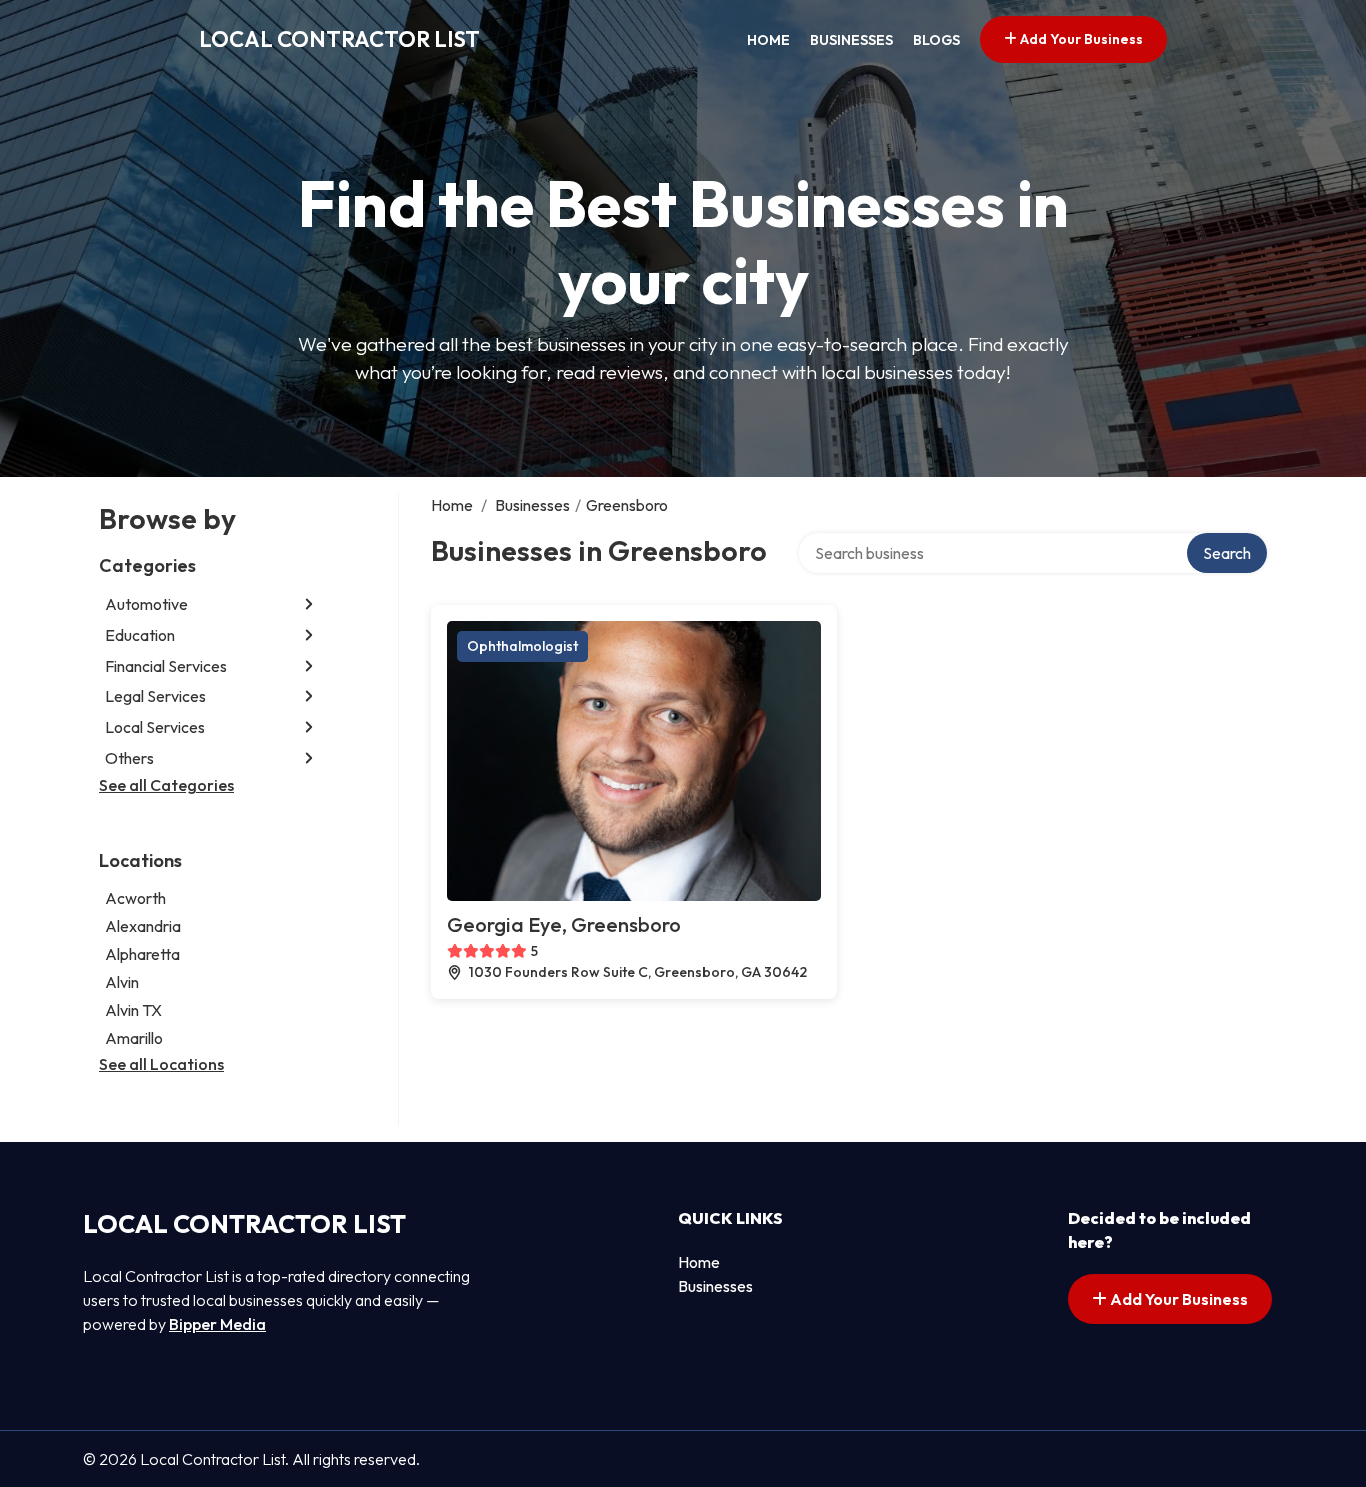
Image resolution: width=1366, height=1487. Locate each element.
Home (768, 40)
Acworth (135, 898)
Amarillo (134, 1038)
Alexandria (143, 926)
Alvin (122, 982)
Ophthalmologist (522, 646)
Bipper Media (217, 1324)
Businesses (851, 40)
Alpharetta (142, 954)
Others (129, 758)
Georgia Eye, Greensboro (564, 924)
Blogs (936, 40)
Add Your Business (1080, 39)
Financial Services (166, 666)
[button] (309, 604)
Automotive (146, 604)
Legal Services (155, 696)
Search (1227, 553)
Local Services (155, 727)
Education (140, 635)
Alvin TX (133, 1010)
